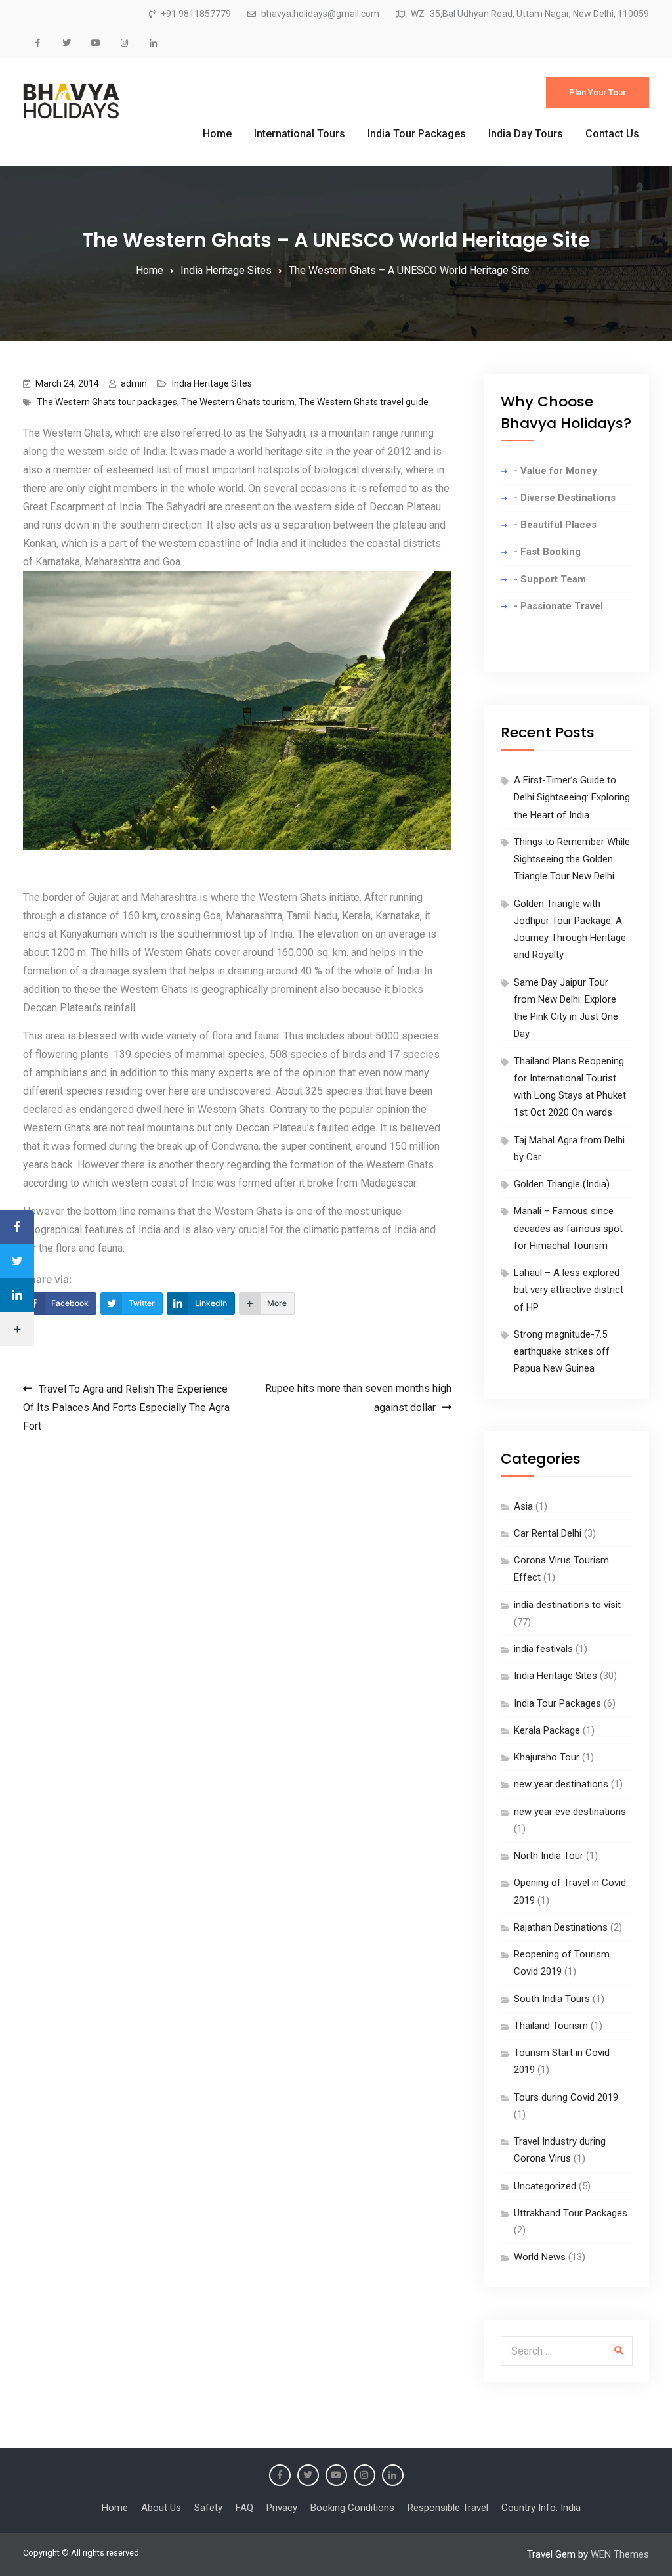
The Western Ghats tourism (238, 402)
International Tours (300, 134)
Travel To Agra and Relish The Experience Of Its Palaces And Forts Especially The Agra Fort (126, 1408)
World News (540, 2257)
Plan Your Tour (598, 92)
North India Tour (549, 1856)
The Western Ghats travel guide (364, 402)
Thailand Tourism (551, 2026)
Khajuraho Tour (547, 1757)
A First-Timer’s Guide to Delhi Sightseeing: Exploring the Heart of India (572, 797)
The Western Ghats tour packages (107, 402)
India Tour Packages (417, 134)
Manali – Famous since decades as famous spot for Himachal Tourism (568, 1228)
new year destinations (561, 1784)
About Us (161, 2508)
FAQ (244, 2508)
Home (217, 134)
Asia (523, 1506)
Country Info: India (541, 2508)
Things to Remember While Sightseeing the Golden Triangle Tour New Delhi (572, 859)
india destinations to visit (567, 1605)
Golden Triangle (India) (562, 1184)
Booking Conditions (352, 2508)
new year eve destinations (570, 1812)
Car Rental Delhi (548, 1533)
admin (134, 383)
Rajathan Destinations (561, 1927)
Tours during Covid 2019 (566, 2097)
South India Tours (552, 1999)
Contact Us (612, 134)
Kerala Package (547, 1730)
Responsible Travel (448, 2508)
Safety (208, 2508)
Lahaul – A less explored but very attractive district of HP (569, 1290)
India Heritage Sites (212, 383)
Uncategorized (545, 2186)
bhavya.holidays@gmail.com (320, 14)
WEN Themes (620, 2554)
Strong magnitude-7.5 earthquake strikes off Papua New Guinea (562, 1352)
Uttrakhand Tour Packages (571, 2213)
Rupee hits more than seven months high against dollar (358, 1398)
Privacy (282, 2508)
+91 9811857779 (196, 14)
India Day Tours (526, 134)
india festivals (543, 1649)
